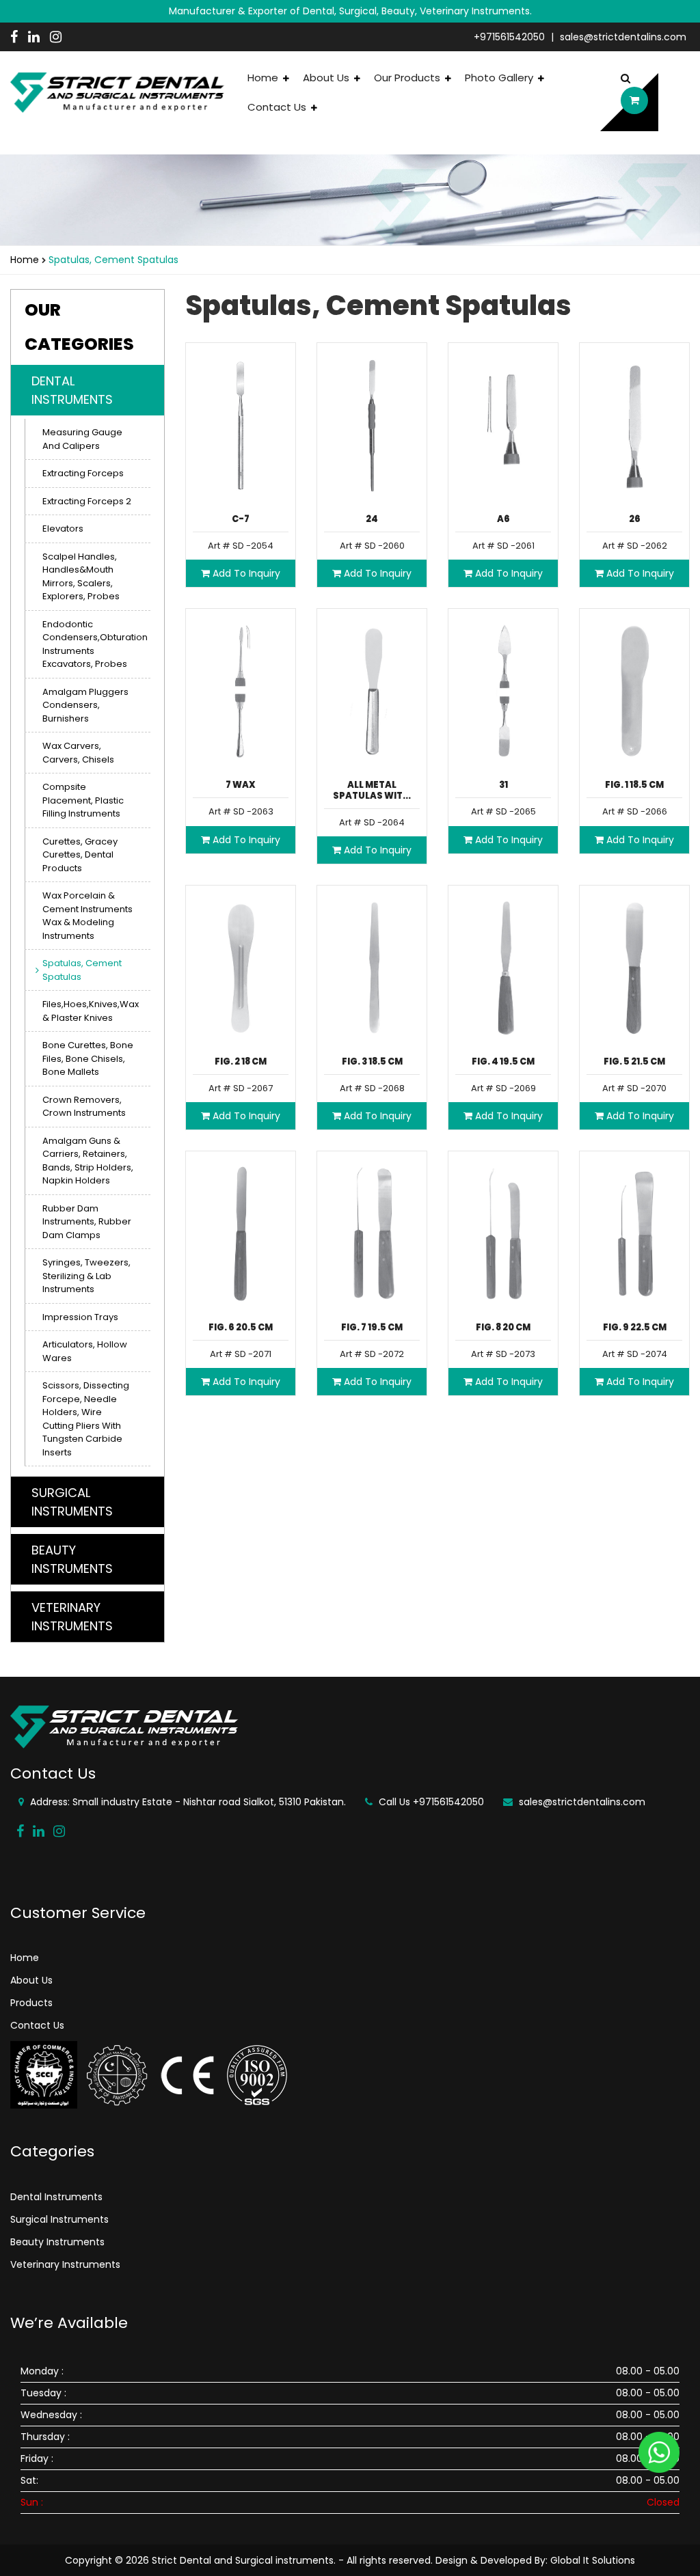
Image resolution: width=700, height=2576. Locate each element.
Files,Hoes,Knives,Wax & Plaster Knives (91, 1011)
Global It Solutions (593, 2560)
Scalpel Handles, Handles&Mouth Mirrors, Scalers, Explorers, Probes (81, 577)
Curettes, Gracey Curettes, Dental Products (80, 855)
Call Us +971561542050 (430, 1802)
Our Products (408, 78)
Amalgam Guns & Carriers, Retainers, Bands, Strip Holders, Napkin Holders (88, 1161)
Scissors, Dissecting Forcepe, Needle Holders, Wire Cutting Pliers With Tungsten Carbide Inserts (86, 1419)
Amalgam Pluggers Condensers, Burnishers (85, 705)
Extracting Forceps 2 (87, 501)
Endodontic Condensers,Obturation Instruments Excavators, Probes (95, 644)
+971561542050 (509, 37)
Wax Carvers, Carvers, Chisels (78, 753)
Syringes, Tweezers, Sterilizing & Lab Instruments (86, 1276)
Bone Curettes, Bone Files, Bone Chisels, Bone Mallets (88, 1058)
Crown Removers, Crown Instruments (84, 1107)
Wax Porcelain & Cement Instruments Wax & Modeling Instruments (87, 916)
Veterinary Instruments (65, 2264)
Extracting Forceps (83, 473)
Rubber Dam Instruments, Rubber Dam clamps (87, 1222)
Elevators (63, 529)
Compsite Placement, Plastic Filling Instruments (83, 800)
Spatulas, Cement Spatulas (82, 970)
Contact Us (278, 107)
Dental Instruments (56, 2197)
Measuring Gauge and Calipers (82, 439)
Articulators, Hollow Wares (85, 1351)
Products (31, 2003)
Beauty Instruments (57, 2242)
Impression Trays (80, 1317)
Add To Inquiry (245, 573)
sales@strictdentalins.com (623, 37)
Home (264, 78)
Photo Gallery (500, 78)
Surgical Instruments (59, 2219)
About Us (327, 78)
